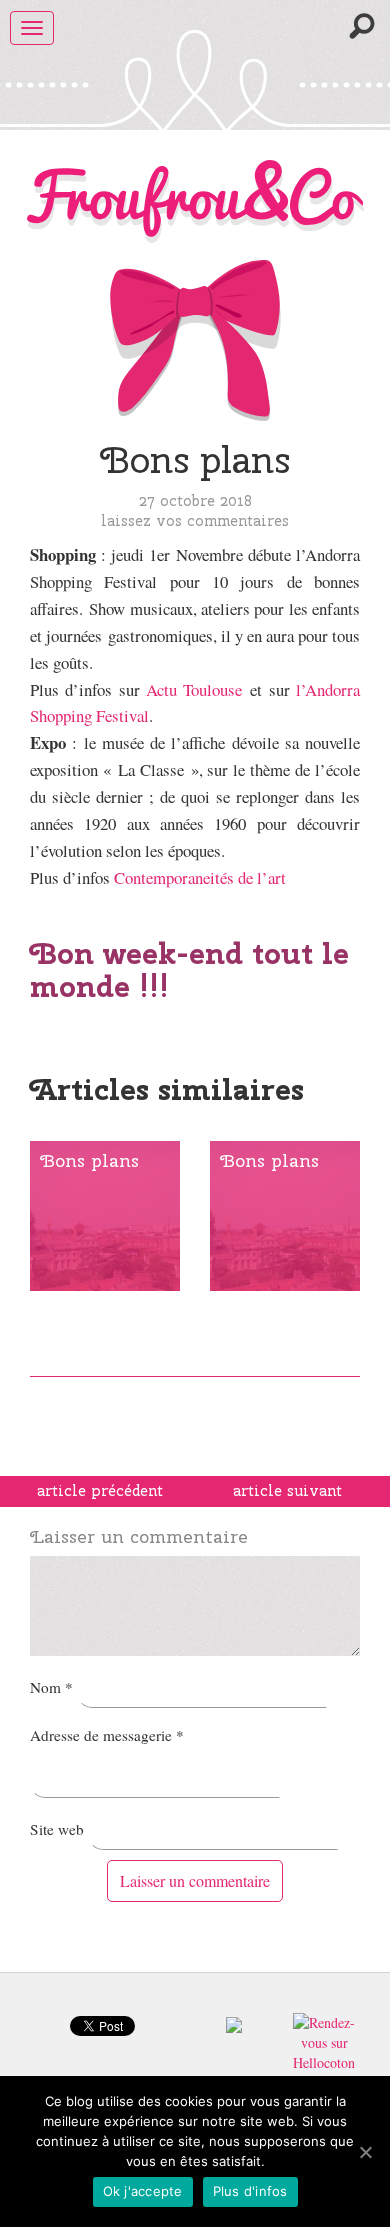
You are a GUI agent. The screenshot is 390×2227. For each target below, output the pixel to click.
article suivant (287, 1491)
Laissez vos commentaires (195, 520)
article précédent (100, 1491)
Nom (51, 1687)
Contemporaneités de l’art (200, 877)
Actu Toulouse (194, 689)
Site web (57, 1829)
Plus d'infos (250, 2191)
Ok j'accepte (143, 2191)
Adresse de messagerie (107, 1735)
